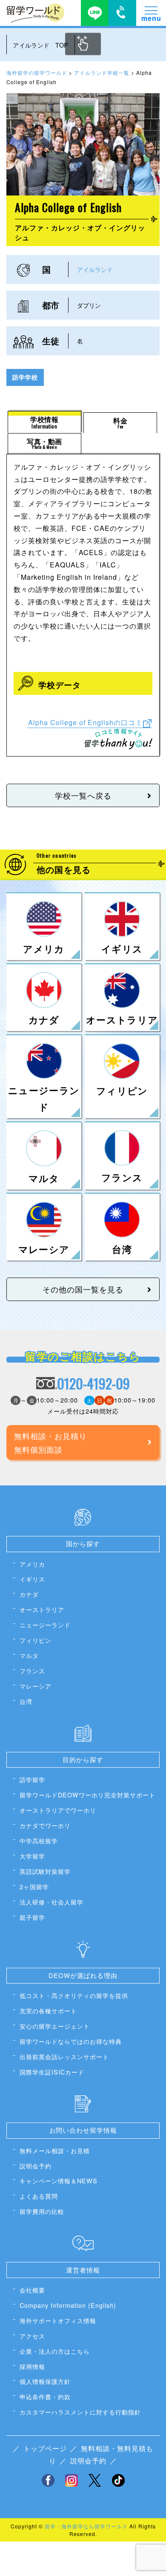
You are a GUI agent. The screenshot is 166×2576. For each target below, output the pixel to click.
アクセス (32, 2336)
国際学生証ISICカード (52, 2072)
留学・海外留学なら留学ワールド (86, 2526)
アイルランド (95, 269)
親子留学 (32, 1917)
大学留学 (32, 1856)
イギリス (32, 1579)
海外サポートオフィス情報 (58, 2320)
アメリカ (32, 1564)
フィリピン (36, 1640)
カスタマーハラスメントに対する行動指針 (80, 2412)
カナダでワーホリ (45, 1825)
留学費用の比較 (42, 2211)
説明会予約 (36, 2166)
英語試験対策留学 (45, 1871)
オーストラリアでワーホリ (58, 1810)
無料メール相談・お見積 (55, 2150)
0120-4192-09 (93, 1383)
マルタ (29, 1655)
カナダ (29, 1594)
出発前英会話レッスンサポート (64, 2056)
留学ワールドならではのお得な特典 (71, 2041)
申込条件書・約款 (45, 2396)
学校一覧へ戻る (83, 795)
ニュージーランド (45, 1625)
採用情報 (32, 2366)
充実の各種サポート (48, 2011)
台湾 (26, 1701)
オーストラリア (42, 1609)
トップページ (45, 2448)
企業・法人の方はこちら (55, 2351)
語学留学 (32, 1779)
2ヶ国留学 (34, 1886)
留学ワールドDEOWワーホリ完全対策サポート (87, 1795)
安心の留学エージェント (55, 2026)
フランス (32, 1671)
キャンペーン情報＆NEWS (59, 2181)
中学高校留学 (39, 1841)
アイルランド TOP (40, 45)
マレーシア (36, 1686)
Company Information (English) (68, 2305)
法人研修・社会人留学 (52, 1902)
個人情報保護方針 (45, 2381)
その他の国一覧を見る (83, 1289)
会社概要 (32, 2290)
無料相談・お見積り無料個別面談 (50, 1442)
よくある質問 (39, 2196)
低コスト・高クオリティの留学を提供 (74, 1995)
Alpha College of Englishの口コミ (85, 722)
